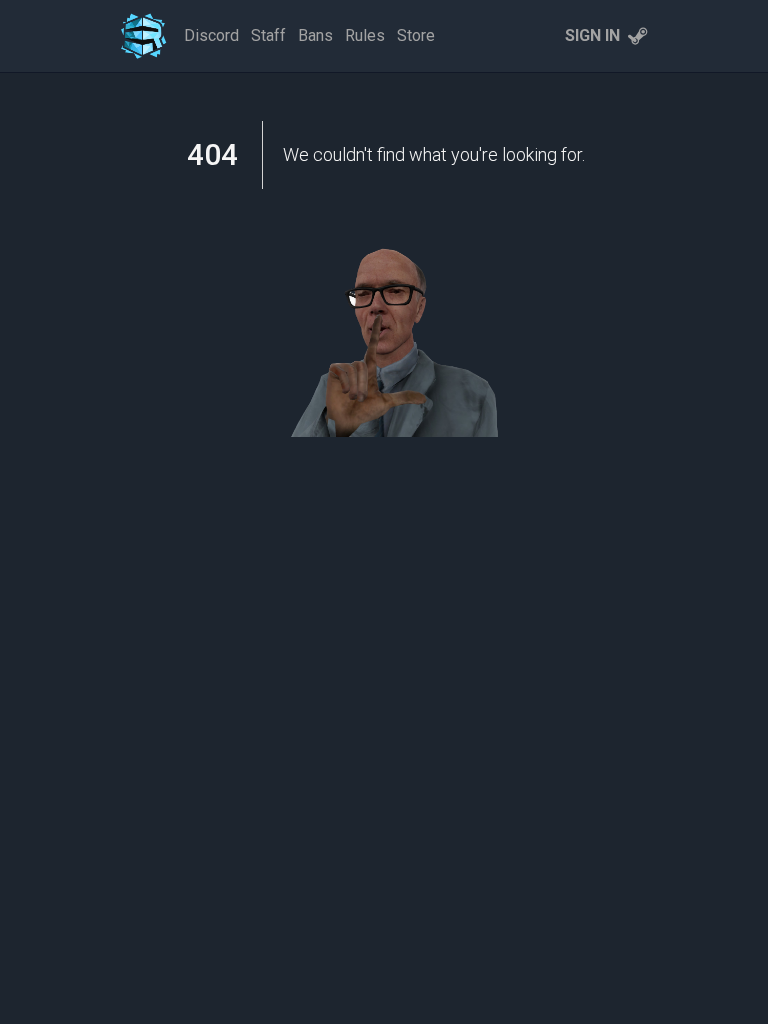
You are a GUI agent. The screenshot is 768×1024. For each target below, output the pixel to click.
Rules (365, 35)
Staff (268, 35)
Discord (211, 35)
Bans (315, 35)
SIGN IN (592, 35)
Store (416, 35)
